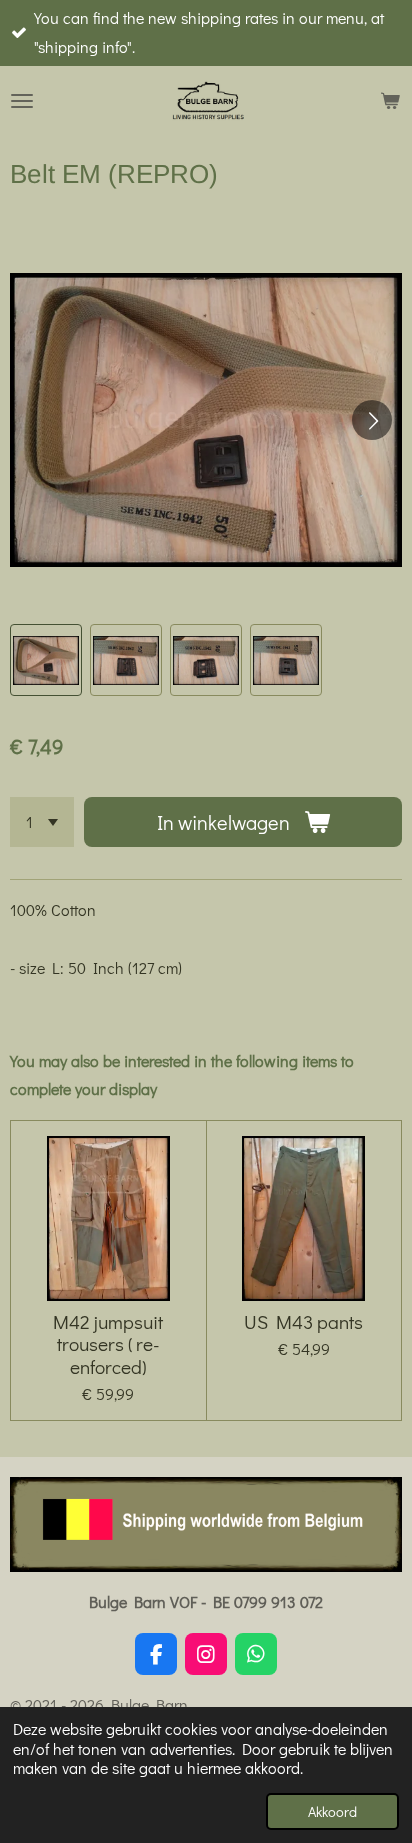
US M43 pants (303, 1322)
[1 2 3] (42, 822)
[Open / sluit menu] (22, 101)
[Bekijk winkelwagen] (390, 101)
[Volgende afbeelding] (372, 420)
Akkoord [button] (332, 1811)
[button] (46, 660)
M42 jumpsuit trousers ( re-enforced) (108, 1344)
